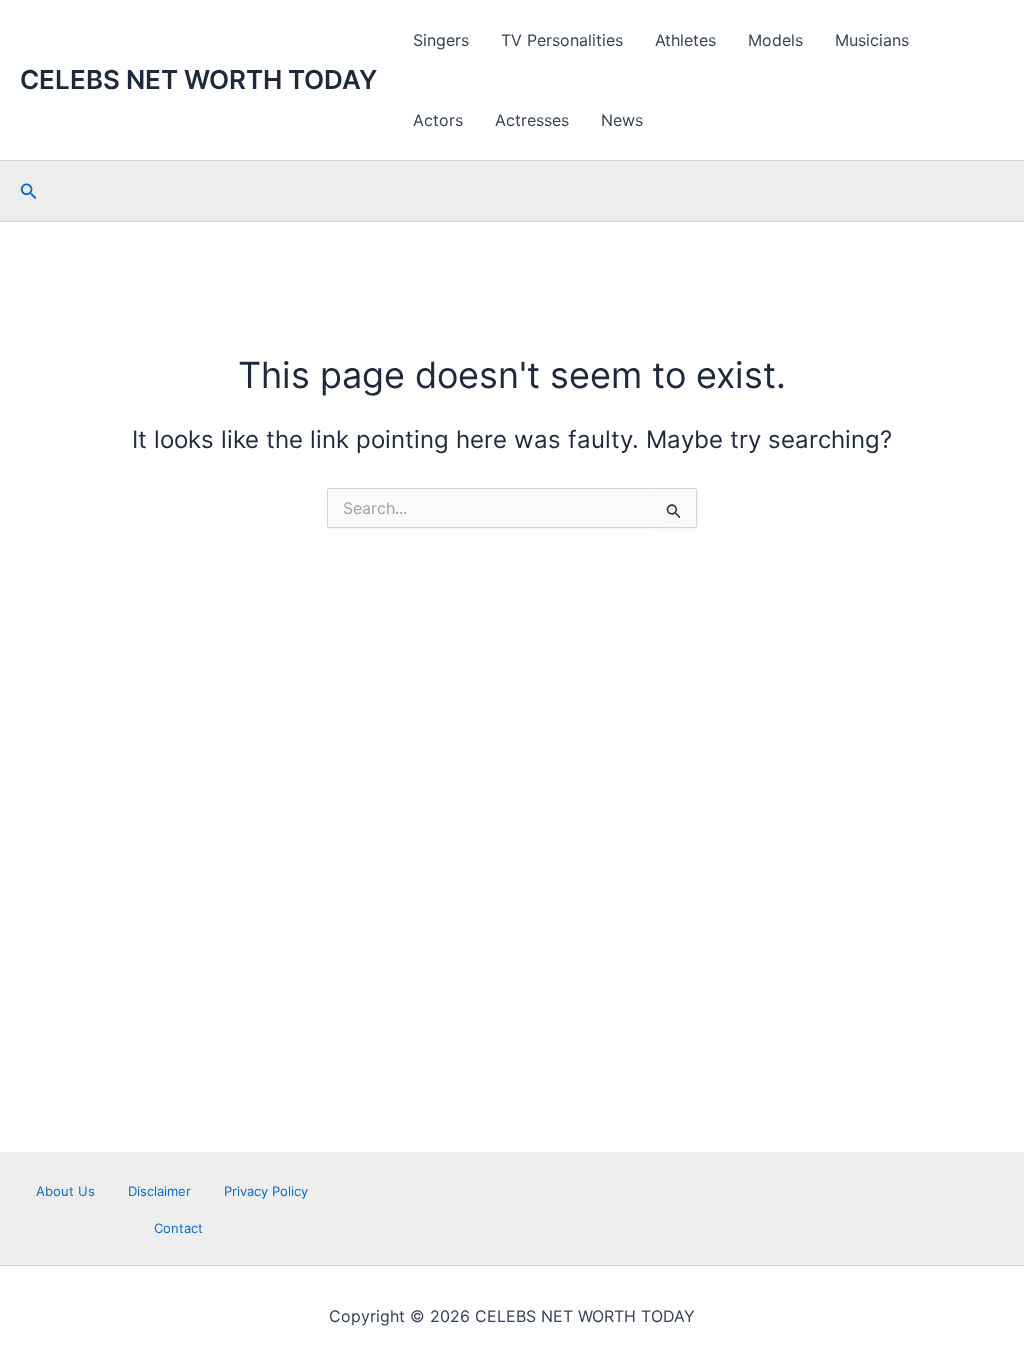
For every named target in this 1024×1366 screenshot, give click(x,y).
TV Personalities (562, 40)
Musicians (872, 40)
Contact (178, 1228)
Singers (441, 40)
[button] (29, 191)
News (622, 120)
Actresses (532, 120)
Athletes (685, 40)
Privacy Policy (266, 1191)
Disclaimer (159, 1191)
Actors (438, 120)
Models (775, 40)
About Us (65, 1191)
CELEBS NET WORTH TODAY (198, 79)
